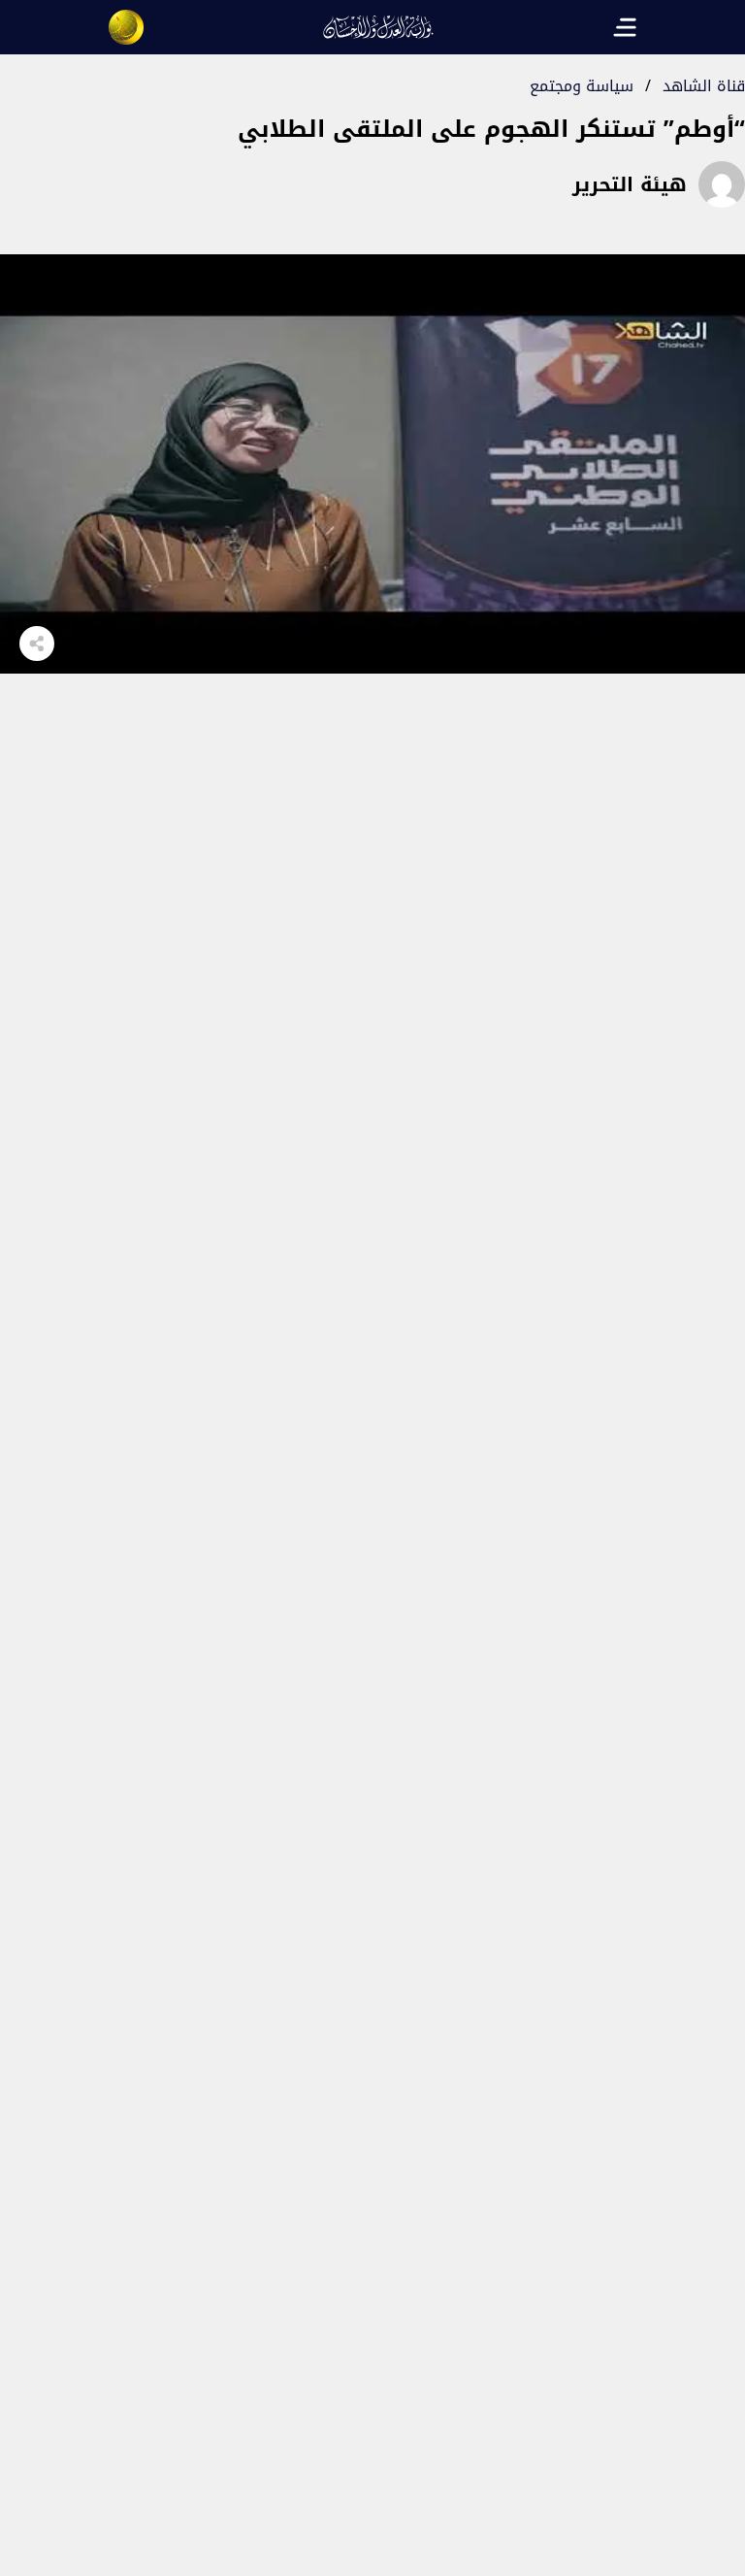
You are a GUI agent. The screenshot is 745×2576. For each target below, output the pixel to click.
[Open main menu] (625, 27)
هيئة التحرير (630, 184)
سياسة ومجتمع (582, 86)
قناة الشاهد (704, 86)
